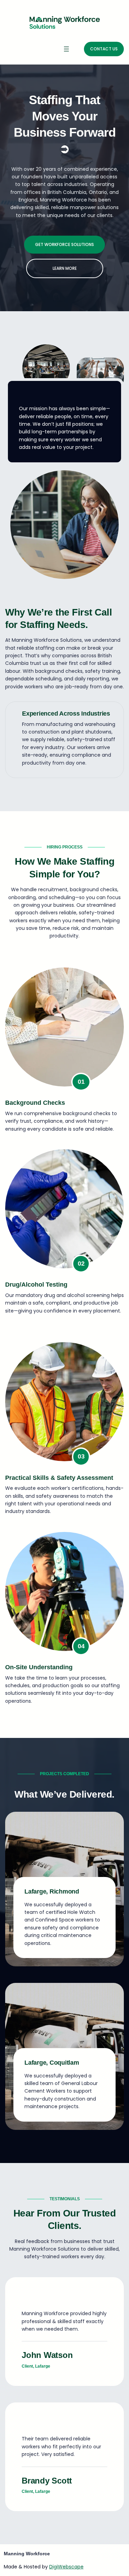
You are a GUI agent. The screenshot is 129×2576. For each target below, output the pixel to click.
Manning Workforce (27, 2554)
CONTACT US (104, 49)
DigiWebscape (66, 2567)
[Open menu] (66, 49)
